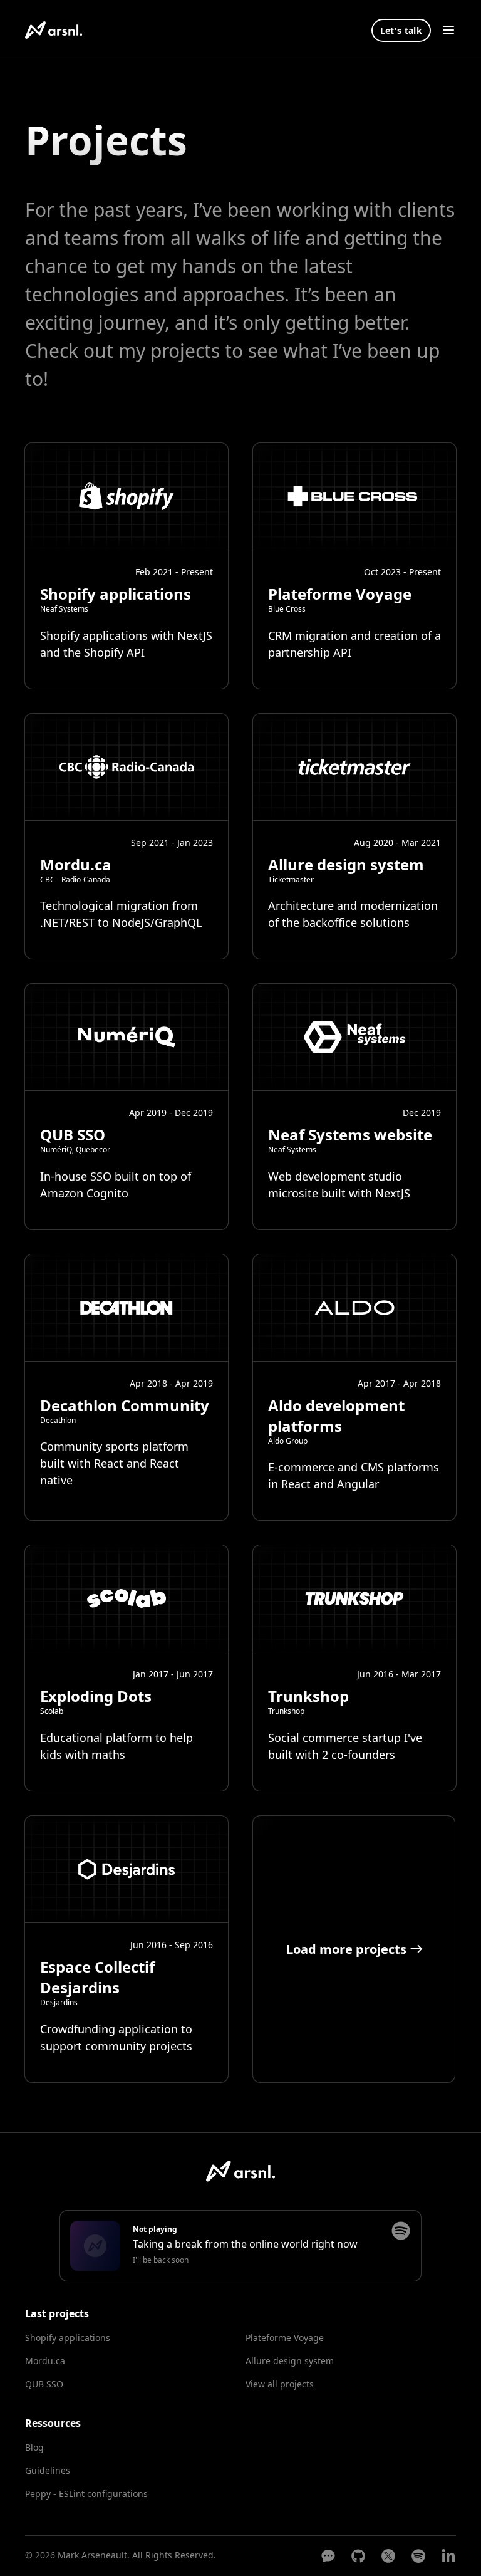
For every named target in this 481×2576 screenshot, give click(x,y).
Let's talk (401, 30)
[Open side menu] (448, 30)
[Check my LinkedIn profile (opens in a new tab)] (448, 2556)
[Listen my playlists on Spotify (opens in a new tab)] (418, 2556)
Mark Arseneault (92, 2555)
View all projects (280, 2384)
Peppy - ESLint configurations (87, 2493)
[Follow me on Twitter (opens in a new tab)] (388, 2556)
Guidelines (48, 2470)
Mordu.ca (45, 2361)
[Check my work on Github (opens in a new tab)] (358, 2556)
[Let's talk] (328, 2556)
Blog (34, 2447)
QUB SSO (44, 2384)
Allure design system (290, 2361)
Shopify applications (68, 2338)
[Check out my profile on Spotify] (401, 2231)
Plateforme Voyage (285, 2338)
